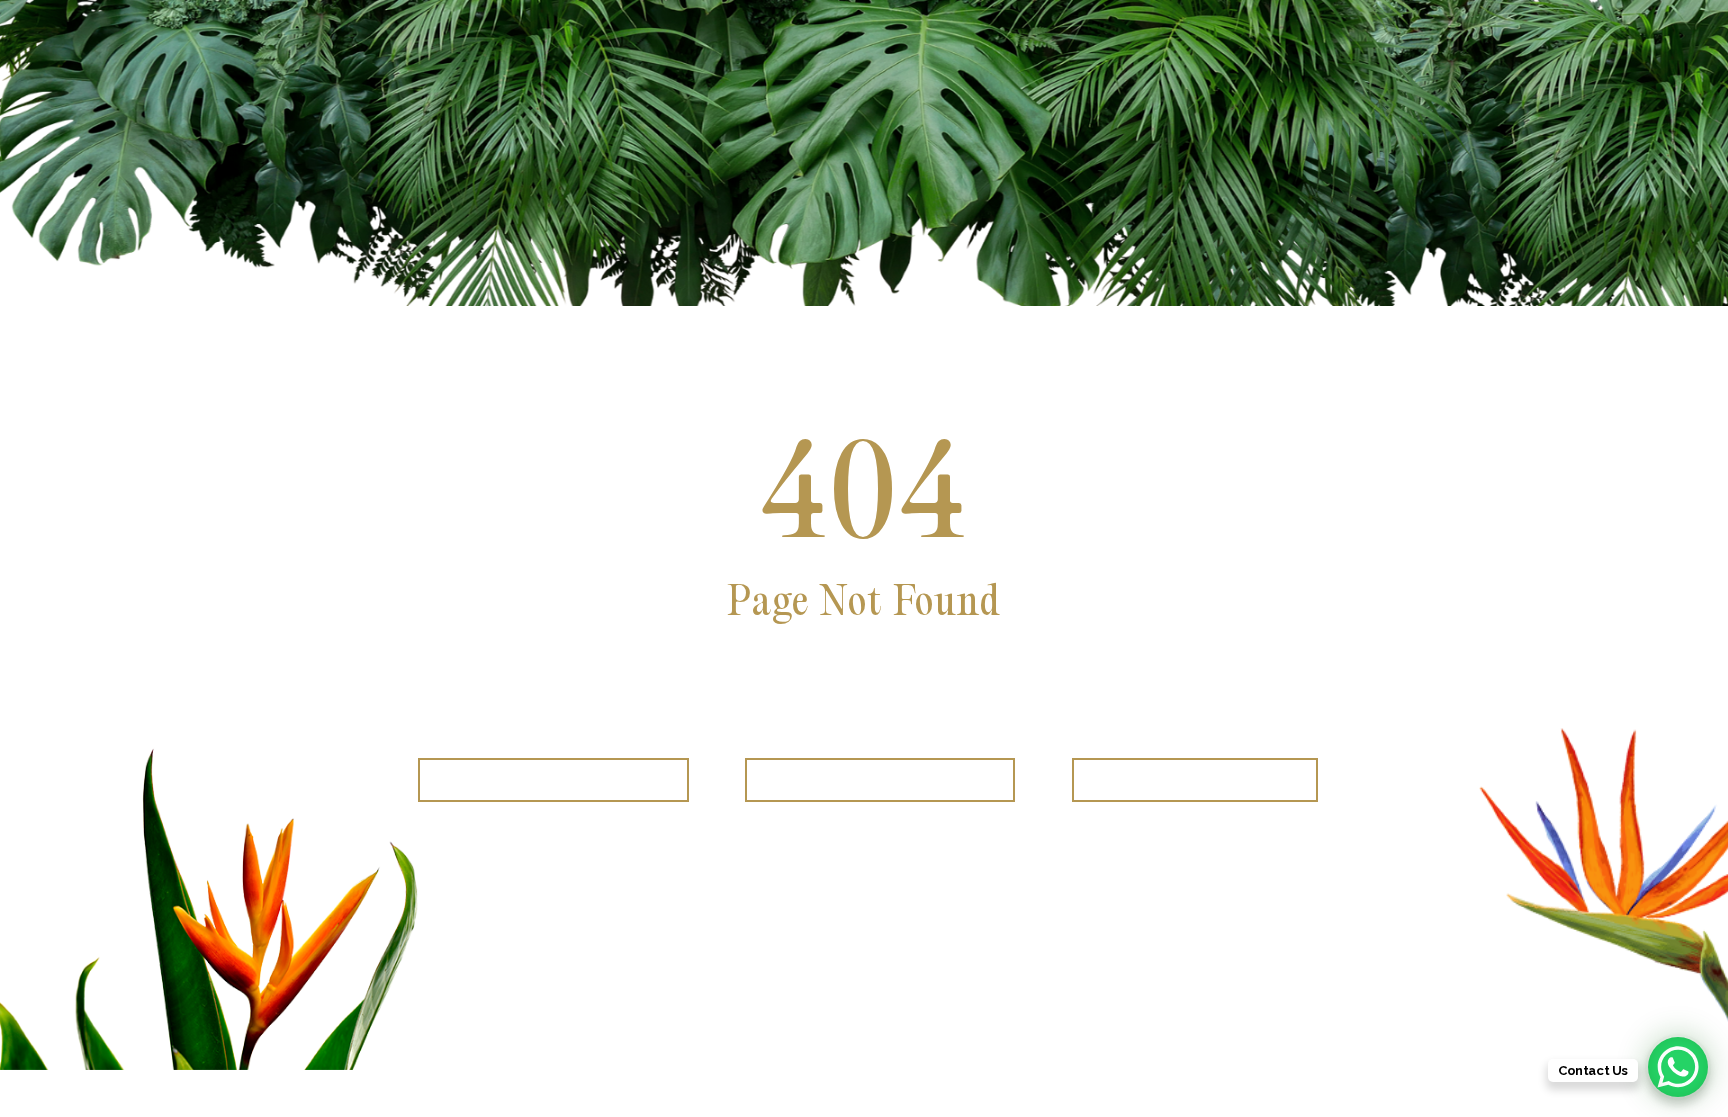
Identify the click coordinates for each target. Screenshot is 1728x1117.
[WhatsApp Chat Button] (1678, 1067)
